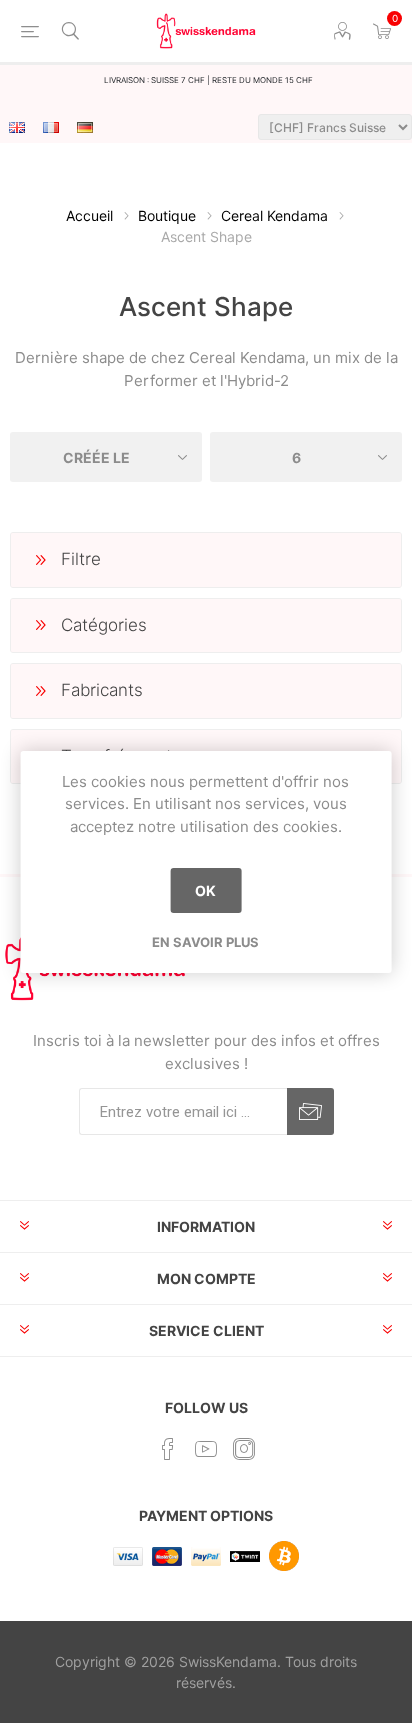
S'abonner (310, 1111)
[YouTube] (206, 1449)
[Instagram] (244, 1449)
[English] (17, 127)
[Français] (51, 127)
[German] (85, 127)
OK (205, 890)
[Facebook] (168, 1449)
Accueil (89, 215)
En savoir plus (205, 942)
